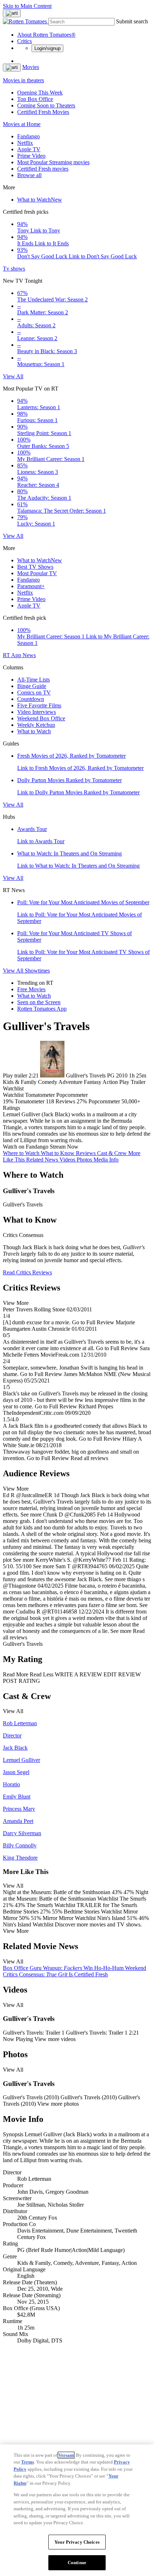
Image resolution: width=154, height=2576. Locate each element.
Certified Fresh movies (43, 169)
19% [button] (8, 1101)
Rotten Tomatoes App (42, 1009)
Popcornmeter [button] (104, 1101)
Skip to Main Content (27, 6)
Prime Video (31, 156)
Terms (28, 2462)
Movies (31, 67)
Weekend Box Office (41, 718)
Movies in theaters (23, 80)
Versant (66, 2455)
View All (13, 376)
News (29, 655)
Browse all (29, 175)
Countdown (31, 699)
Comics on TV (34, 693)
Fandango (28, 136)
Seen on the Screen (39, 1002)
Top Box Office (35, 99)
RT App (13, 655)
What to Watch (40, 200)
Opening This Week (40, 93)
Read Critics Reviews (27, 1272)
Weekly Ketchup (36, 725)
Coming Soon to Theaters (46, 105)
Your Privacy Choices (77, 2542)
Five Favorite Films (39, 705)
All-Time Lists (33, 680)
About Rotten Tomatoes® (46, 35)
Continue (77, 2563)
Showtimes (37, 971)
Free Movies (31, 989)
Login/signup (47, 48)
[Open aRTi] (12, 13)
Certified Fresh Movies (43, 112)
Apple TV (29, 149)
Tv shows (14, 269)
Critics (25, 41)
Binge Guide (32, 686)
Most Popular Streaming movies (53, 162)
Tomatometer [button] (30, 1101)
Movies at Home (22, 124)
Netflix (25, 143)
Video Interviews (37, 712)
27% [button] (82, 1101)
